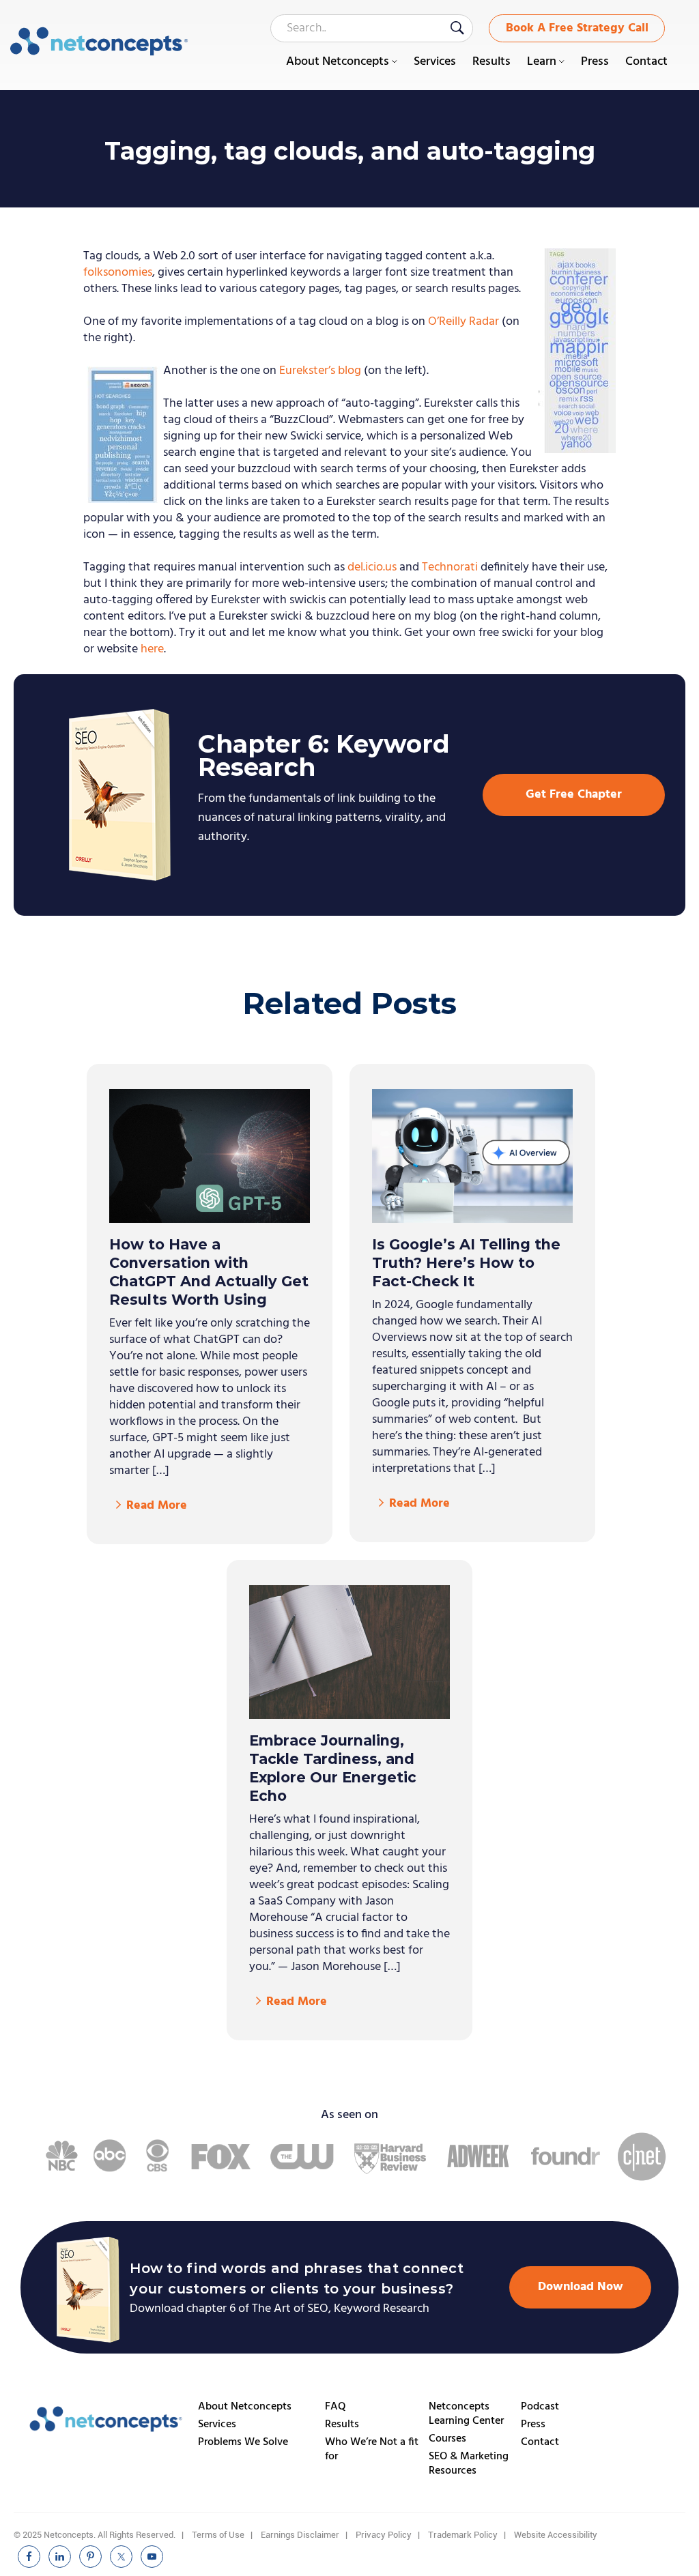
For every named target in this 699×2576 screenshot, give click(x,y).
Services (217, 2425)
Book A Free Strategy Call (577, 28)
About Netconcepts (245, 2407)
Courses (447, 2439)
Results (342, 2425)
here (152, 649)
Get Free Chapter (574, 795)
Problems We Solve (243, 2442)
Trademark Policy (463, 2535)
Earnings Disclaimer (300, 2535)
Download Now (581, 2287)
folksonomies (118, 273)
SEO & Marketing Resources (469, 2464)
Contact (540, 2442)
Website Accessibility (556, 2535)
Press (533, 2425)
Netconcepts (99, 42)
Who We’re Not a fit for (372, 2449)
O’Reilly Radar (463, 322)
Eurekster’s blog (320, 371)
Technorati (450, 567)
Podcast (540, 2407)
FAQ (336, 2407)
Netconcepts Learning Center (466, 2414)
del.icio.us (372, 567)
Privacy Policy (384, 2535)
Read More (157, 1506)
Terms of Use (218, 2535)
